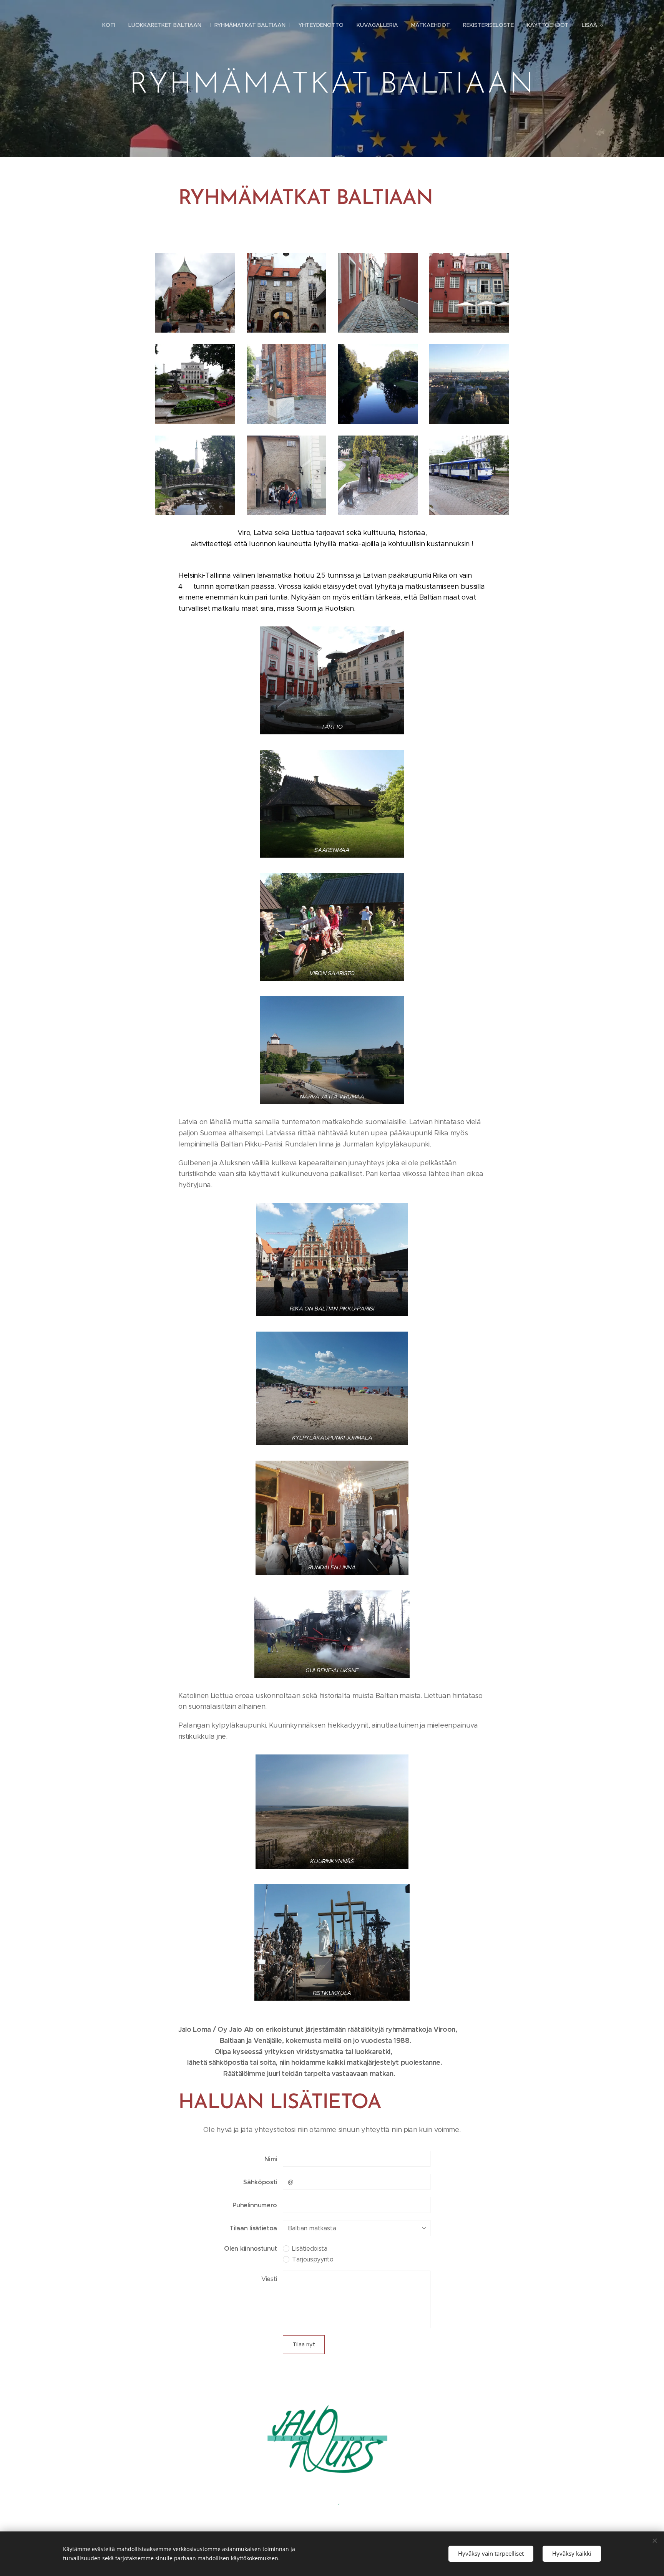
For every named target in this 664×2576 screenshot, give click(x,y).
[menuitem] (109, 25)
